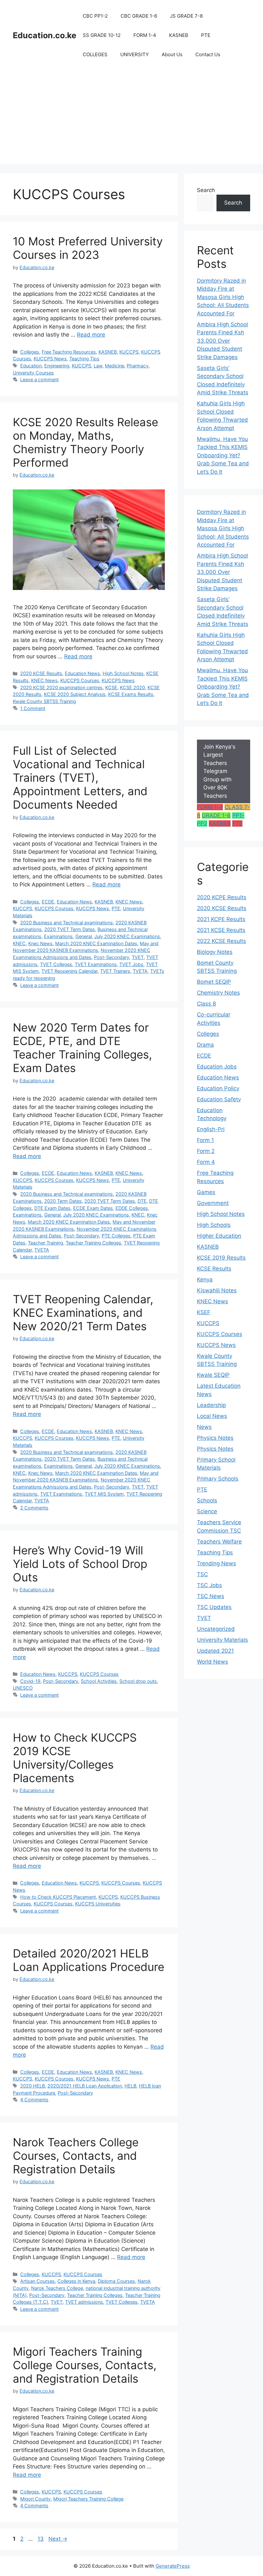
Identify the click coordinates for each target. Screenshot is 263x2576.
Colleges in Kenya (76, 2281)
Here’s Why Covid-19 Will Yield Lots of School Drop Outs (80, 1564)
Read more (91, 335)
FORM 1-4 (145, 35)
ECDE (48, 902)
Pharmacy (138, 366)
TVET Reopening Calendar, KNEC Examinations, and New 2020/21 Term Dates (83, 1313)
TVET (138, 957)
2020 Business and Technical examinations (67, 923)
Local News (212, 1416)
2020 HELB (33, 2086)
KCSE (111, 687)
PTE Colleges (116, 1236)
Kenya (205, 1279)
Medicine (115, 366)
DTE (142, 1201)
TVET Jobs (131, 964)
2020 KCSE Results (41, 673)
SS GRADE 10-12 (102, 35)
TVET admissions (84, 2302)
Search (206, 190)
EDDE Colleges (132, 1208)
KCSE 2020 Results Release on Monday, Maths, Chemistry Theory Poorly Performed (85, 442)
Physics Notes (215, 1438)
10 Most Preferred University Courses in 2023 (88, 248)
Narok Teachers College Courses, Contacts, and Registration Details (76, 2156)
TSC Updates (214, 1607)
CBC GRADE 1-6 (139, 16)
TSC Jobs (209, 1585)
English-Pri (211, 1129)
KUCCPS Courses (80, 680)
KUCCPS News (50, 359)
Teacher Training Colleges (93, 1243)
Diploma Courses (116, 2281)
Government (213, 1203)
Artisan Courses (38, 2281)
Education (31, 366)
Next (58, 2539)
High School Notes (123, 673)
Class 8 (206, 1004)
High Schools (214, 1225)
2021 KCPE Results (221, 919)
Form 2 (206, 1151)
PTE (206, 35)
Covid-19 (30, 1681)
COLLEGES (95, 54)
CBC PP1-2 (95, 16)
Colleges (30, 352)
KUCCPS (129, 352)
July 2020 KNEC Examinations (127, 936)
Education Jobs (217, 1067)
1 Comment (33, 708)
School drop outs (138, 1681)
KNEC (19, 943)
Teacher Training (46, 1243)
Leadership (211, 1405)
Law (98, 366)
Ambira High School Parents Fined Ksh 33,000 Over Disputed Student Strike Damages (222, 341)
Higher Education (219, 1236)
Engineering (57, 366)
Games (206, 1192)
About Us (172, 54)
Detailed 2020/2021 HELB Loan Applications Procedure (89, 1960)
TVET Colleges (56, 964)
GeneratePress (173, 2566)
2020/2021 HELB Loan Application (85, 2086)
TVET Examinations (96, 964)
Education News (82, 673)
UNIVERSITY (135, 54)
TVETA (140, 971)
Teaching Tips (84, 359)
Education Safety (219, 1099)
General (84, 936)
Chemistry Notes (218, 993)
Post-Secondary (112, 957)
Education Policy (218, 1088)
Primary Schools (218, 1479)
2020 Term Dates (63, 1201)
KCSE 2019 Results (221, 1258)
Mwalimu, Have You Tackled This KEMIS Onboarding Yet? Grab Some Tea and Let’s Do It (223, 455)
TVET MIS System (104, 1494)
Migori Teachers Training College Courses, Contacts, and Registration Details (85, 2365)
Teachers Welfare (219, 1542)
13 (41, 2539)
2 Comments (34, 1508)
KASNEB (179, 35)
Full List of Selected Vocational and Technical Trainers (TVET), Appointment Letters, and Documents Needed (80, 778)
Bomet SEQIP (214, 982)
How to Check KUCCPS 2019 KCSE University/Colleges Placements (75, 1758)
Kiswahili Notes (217, 1290)
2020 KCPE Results (222, 897)
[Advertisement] (131, 119)
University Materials (222, 1640)
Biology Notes (215, 952)
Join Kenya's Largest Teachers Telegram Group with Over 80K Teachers (219, 771)
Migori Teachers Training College (88, 2499)
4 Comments (34, 2100)
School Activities (99, 1681)
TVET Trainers (115, 971)
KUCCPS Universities (98, 1904)
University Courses (33, 373)
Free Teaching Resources (69, 352)
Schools (207, 1500)
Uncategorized (216, 1629)
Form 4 (206, 1162)
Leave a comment (39, 379)
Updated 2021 (215, 1651)
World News (212, 1662)
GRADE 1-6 (216, 815)
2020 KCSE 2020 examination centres (61, 687)
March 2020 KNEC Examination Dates (96, 943)
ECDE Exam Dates (93, 1208)
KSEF (204, 1312)
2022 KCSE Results (221, 941)
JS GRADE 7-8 (186, 16)
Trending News (216, 1563)
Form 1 (205, 1140)
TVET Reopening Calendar (69, 971)
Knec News (40, 943)
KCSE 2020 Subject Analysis (75, 694)
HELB (130, 2086)
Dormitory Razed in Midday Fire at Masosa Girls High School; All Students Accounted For (223, 297)
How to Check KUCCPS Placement (58, 1897)
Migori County (35, 2499)
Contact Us (208, 54)
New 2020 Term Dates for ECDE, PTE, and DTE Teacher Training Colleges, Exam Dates (82, 1048)
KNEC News (44, 680)
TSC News (211, 1596)
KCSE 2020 (132, 687)
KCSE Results (214, 1269)
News (204, 1427)
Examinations (58, 936)
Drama (205, 1045)
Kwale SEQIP (213, 1375)
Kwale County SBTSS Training (44, 701)
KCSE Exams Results (131, 694)
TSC (202, 1574)
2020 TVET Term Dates (70, 929)
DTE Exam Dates (52, 1208)
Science (207, 1511)
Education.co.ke (45, 35)
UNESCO (23, 1688)
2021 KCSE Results (221, 930)
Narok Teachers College (57, 2288)
